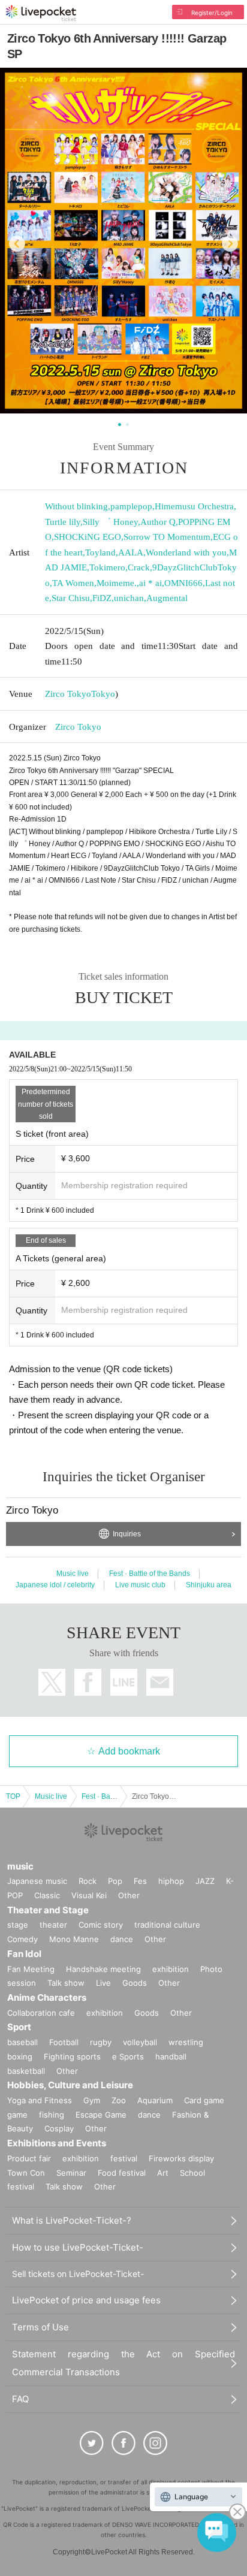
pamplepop (131, 506)
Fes (140, 1881)
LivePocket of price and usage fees (86, 2300)
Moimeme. (117, 583)
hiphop (171, 1881)
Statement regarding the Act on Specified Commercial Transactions (123, 2363)
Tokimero (107, 567)
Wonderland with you (186, 552)
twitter (52, 1682)
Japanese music (37, 1881)
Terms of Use (40, 2327)
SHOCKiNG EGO (88, 537)
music (20, 1866)
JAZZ (205, 1881)
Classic (47, 1895)
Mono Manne (74, 1939)
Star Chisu (71, 598)
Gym (92, 2100)
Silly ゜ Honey (110, 522)
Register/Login (212, 13)
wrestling (186, 2042)
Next (230, 244)
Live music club (140, 1585)
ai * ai (150, 583)
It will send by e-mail (160, 1682)
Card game (204, 2100)
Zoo (119, 2100)
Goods (135, 1983)
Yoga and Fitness (40, 2100)
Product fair (29, 2158)
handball (171, 2056)
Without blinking (76, 506)
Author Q (158, 522)
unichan (129, 598)
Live (103, 1983)
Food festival (122, 2173)
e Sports (128, 2056)
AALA (131, 552)
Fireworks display (181, 2158)
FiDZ (102, 598)
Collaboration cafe (41, 2013)
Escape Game (101, 2115)
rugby (101, 2042)
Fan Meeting (31, 1969)
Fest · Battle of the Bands (150, 1574)
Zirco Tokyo (68, 694)
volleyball (140, 2042)
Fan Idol (24, 1954)
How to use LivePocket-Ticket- (78, 2247)
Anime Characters (47, 1997)
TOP (13, 1796)
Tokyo (103, 694)
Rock (88, 1881)
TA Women (73, 583)
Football (64, 2042)
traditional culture (167, 1925)
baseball (22, 2042)
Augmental (167, 598)
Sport (19, 2027)
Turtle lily (63, 522)
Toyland (100, 552)
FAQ (20, 2399)
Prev (17, 244)
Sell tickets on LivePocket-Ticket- (78, 2274)
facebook (88, 1682)
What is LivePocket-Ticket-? (72, 2220)
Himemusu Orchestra (194, 506)
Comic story (101, 1925)
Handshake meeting (103, 1969)
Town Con (26, 2173)
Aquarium (155, 2100)
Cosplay (59, 2128)
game (17, 2115)
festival (124, 2158)
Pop (115, 1881)
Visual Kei (89, 1895)
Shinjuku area (209, 1585)
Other (129, 1895)
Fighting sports (72, 2056)
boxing (20, 2056)
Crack (139, 567)
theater (53, 1925)
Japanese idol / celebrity (55, 1585)
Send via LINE (124, 1682)
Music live (73, 1574)
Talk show (66, 1983)
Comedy (22, 1939)
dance (122, 1939)
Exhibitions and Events (57, 2143)
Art (163, 2173)
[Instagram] (155, 2443)
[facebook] (123, 2443)
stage (18, 1925)
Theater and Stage (48, 1910)
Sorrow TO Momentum (167, 537)
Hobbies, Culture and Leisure (70, 2085)
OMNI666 (183, 583)
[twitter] (92, 2443)
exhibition (171, 1969)
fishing (52, 2115)
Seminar (71, 2173)
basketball (26, 2071)
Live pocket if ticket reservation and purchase (41, 13)
